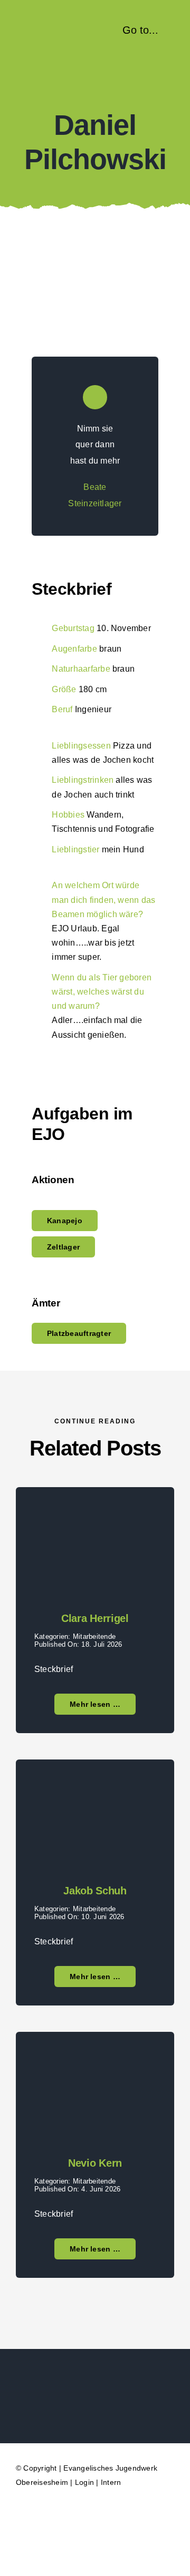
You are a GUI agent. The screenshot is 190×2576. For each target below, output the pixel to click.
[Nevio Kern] (95, 2058)
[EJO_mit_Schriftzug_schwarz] (55, 25)
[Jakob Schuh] (95, 1786)
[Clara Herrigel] (95, 1513)
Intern (111, 2482)
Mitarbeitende (94, 1636)
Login (84, 2482)
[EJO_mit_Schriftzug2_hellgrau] (95, 2382)
